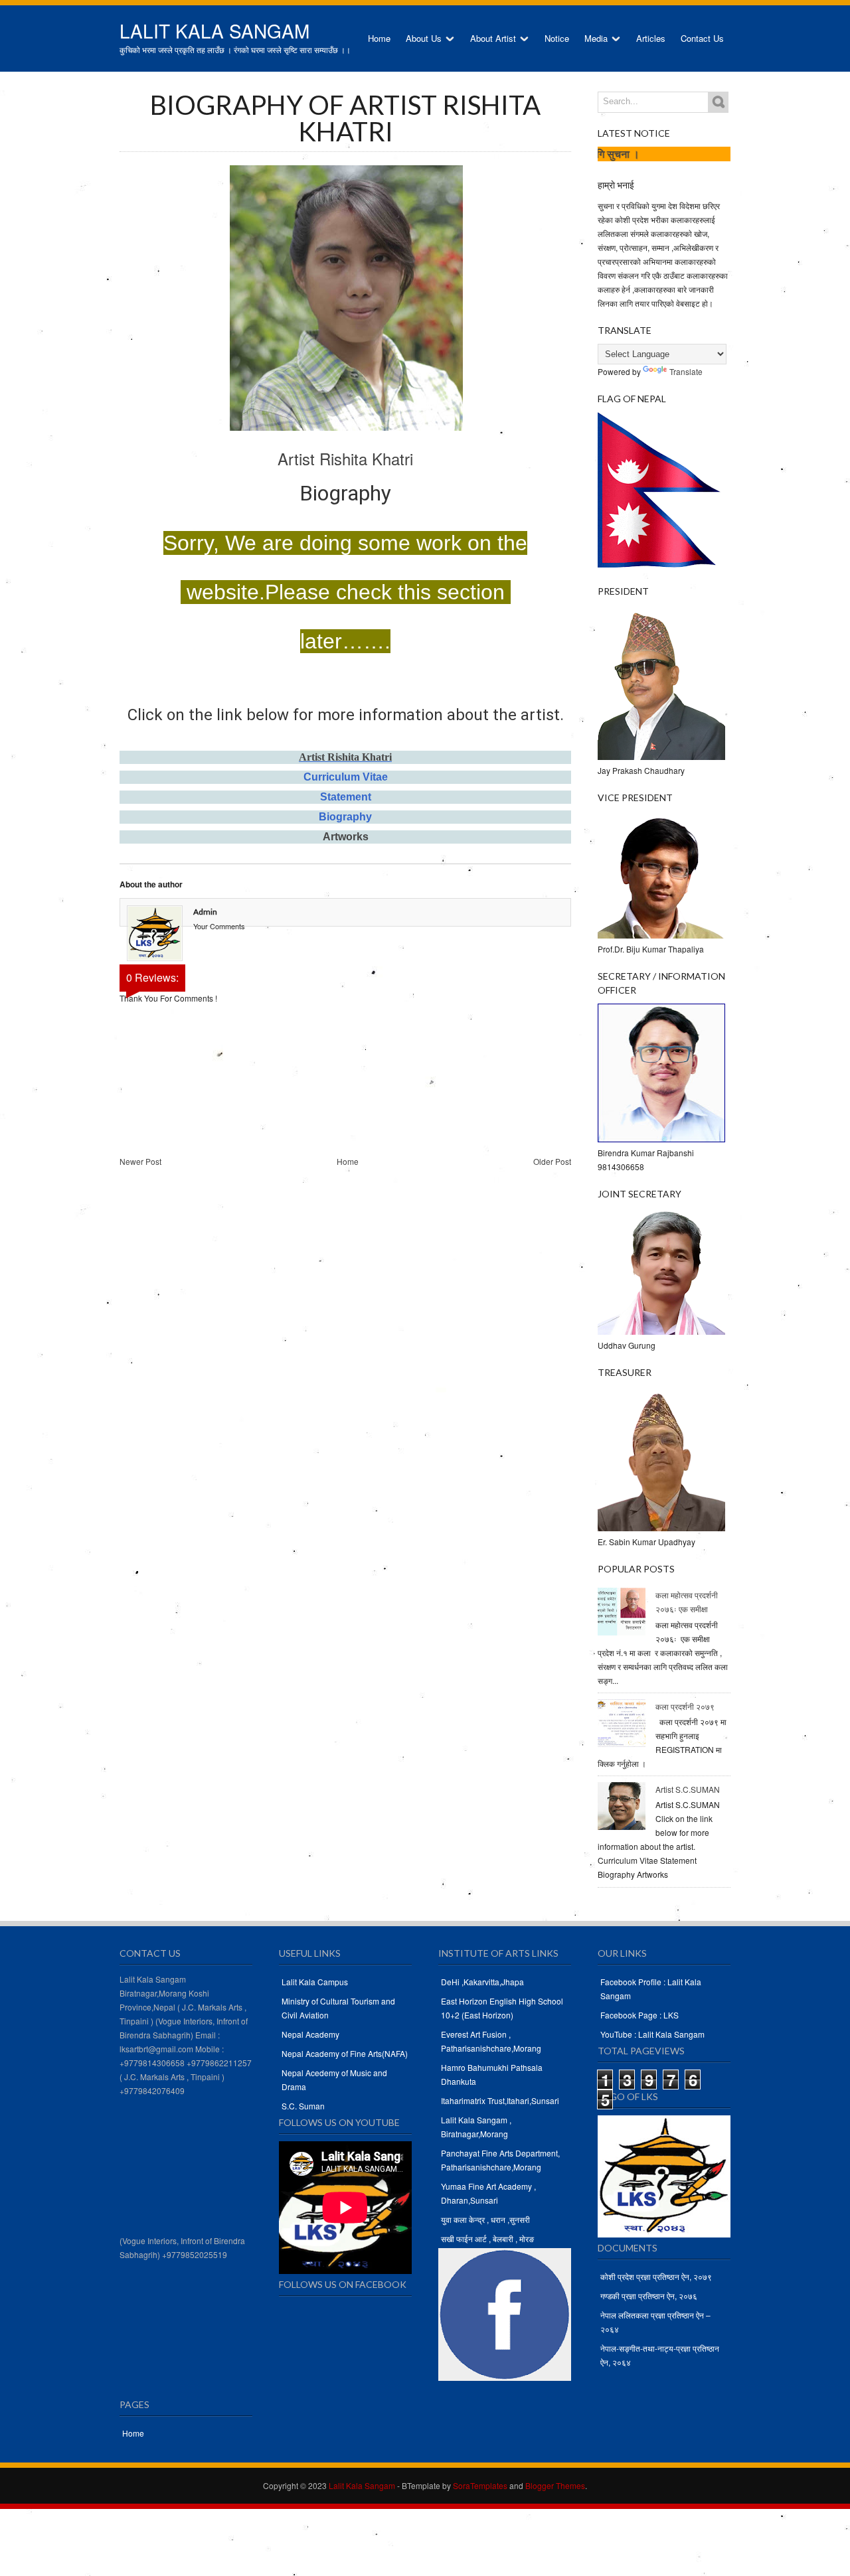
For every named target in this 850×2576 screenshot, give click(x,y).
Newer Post (140, 1161)
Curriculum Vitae (346, 777)
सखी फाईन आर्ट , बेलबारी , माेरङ (487, 2238)
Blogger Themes (555, 2485)
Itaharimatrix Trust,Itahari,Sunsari (500, 2100)
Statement (346, 797)
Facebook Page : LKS (639, 2015)
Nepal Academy (310, 2034)
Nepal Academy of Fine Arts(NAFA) (345, 2053)
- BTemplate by (451, 2485)
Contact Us (702, 38)
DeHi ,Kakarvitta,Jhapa (482, 1982)
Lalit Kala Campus (315, 1982)
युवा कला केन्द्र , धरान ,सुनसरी (485, 2219)
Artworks (346, 837)
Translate (686, 371)
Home (379, 38)
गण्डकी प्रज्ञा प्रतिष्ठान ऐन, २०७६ (649, 2296)
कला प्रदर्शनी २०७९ (685, 1706)
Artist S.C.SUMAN (688, 1789)
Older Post (552, 1161)
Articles (651, 38)
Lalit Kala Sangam (214, 31)
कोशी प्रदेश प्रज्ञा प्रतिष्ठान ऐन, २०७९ (656, 2276)
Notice (557, 38)
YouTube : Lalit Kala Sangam (652, 2034)
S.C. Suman (303, 2106)
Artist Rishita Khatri (345, 458)
